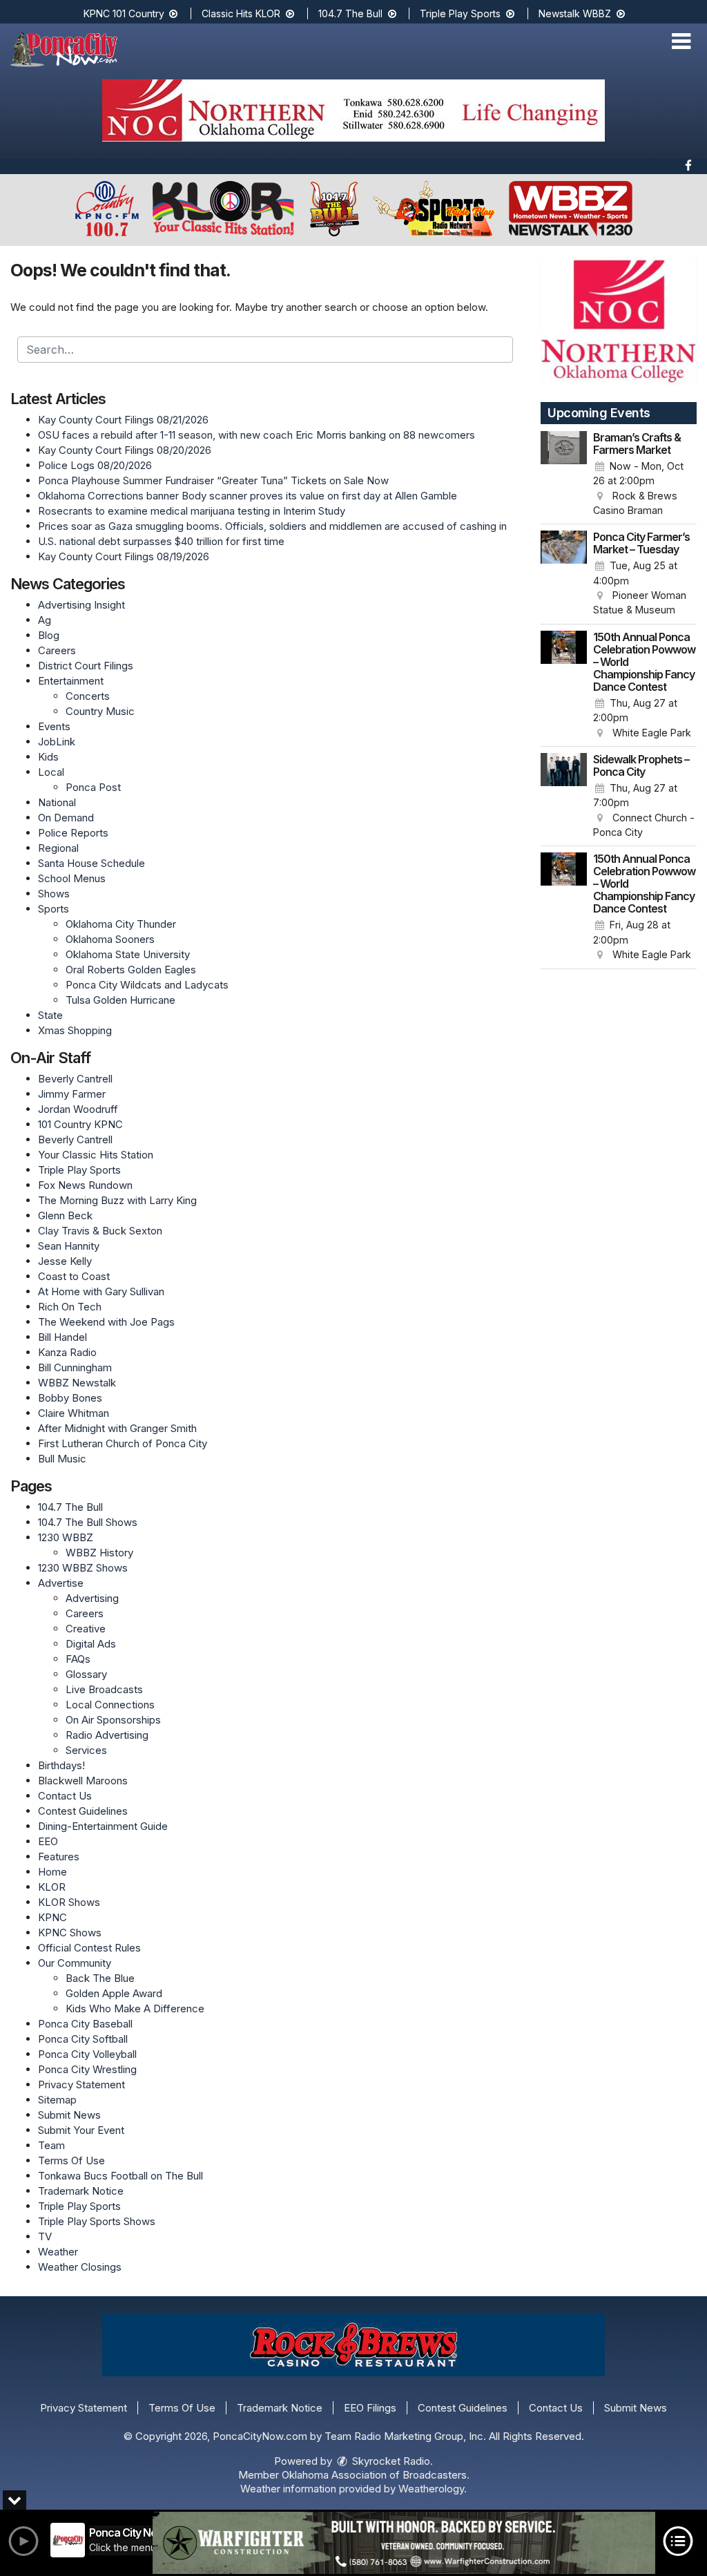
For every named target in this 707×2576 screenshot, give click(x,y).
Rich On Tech (70, 1307)
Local (51, 772)
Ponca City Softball (83, 2039)
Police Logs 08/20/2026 (95, 465)
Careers (57, 650)
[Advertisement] (353, 111)
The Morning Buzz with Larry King (117, 1200)
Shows (54, 894)
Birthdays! (61, 1765)
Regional (58, 848)
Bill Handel (62, 1337)
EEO (48, 1841)
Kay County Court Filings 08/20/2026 (125, 450)
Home (52, 1872)
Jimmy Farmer (72, 1094)
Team (51, 2145)
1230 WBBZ (66, 1537)
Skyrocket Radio (390, 2461)
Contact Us (65, 1796)
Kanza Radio (67, 1352)
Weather (58, 2252)
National (57, 802)
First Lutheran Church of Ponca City (123, 1443)
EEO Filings (370, 2408)
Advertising (92, 1598)
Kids (48, 757)
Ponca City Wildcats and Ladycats (147, 985)
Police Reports (73, 833)
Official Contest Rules (89, 1948)
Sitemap (57, 2100)
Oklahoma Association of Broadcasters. (376, 2475)
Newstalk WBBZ (576, 13)
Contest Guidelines (83, 1811)
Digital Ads (91, 1644)
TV (45, 2236)
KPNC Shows (70, 1933)
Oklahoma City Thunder (121, 924)
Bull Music (62, 1459)
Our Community (75, 1963)
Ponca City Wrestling (87, 2069)
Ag (45, 620)
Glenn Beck (65, 1215)
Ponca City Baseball (85, 2024)
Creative (86, 1629)
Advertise (61, 1583)
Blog (49, 635)
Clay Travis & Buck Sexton (100, 1231)
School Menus (72, 878)
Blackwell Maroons (83, 1781)
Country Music (100, 711)
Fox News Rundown (85, 1185)
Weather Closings (80, 2267)
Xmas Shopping (75, 1030)
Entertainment (71, 681)
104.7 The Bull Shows (88, 1522)
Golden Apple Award (114, 1993)
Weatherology (431, 2489)
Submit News (69, 2115)
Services (86, 1750)
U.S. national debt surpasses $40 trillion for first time (161, 541)
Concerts (88, 696)
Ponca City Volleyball (87, 2054)
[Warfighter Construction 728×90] (404, 2543)
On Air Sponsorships (113, 1720)
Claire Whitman (74, 1413)
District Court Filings (86, 666)
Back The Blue (100, 1978)
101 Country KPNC (80, 1124)
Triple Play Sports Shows (97, 2221)
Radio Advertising (107, 1735)
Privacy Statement (81, 2084)
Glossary (86, 1674)
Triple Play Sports (462, 13)
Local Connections (110, 1705)
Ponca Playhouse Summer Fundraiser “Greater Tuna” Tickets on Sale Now (213, 480)
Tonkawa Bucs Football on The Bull (120, 2176)
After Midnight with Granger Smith (117, 1428)
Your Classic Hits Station (96, 1155)
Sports (54, 909)
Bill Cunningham (75, 1367)
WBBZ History (99, 1553)
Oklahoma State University (128, 954)
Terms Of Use (71, 2160)
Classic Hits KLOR (242, 13)
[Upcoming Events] (564, 475)
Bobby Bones (70, 1398)
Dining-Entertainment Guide (103, 1826)
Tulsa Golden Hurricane (120, 1000)
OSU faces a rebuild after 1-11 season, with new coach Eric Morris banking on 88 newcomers (256, 435)
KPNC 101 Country (125, 13)
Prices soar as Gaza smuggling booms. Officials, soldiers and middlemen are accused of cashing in (272, 526)
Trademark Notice (81, 2191)
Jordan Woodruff (78, 1109)
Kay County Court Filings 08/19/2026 (124, 556)
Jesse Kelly (65, 1261)
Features (59, 1857)
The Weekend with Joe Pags (106, 1322)
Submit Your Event (81, 2130)
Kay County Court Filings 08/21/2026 (123, 420)
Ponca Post (93, 787)
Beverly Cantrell (75, 1079)
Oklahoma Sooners (110, 939)
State (50, 1015)
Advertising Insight (81, 605)
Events (54, 726)
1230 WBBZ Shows (83, 1568)
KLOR (52, 1887)
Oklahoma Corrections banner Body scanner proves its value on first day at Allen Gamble (248, 496)
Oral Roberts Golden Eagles (131, 970)
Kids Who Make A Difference (135, 2009)
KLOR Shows (69, 1902)
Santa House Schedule (91, 863)
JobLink (57, 742)
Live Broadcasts (104, 1689)
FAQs (78, 1659)
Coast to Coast (74, 1276)
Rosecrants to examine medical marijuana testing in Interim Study (192, 511)
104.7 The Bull (352, 13)
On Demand (66, 818)
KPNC (52, 1917)
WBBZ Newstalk (77, 1383)
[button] (681, 41)
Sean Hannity (69, 1246)
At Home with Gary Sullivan (101, 1291)
